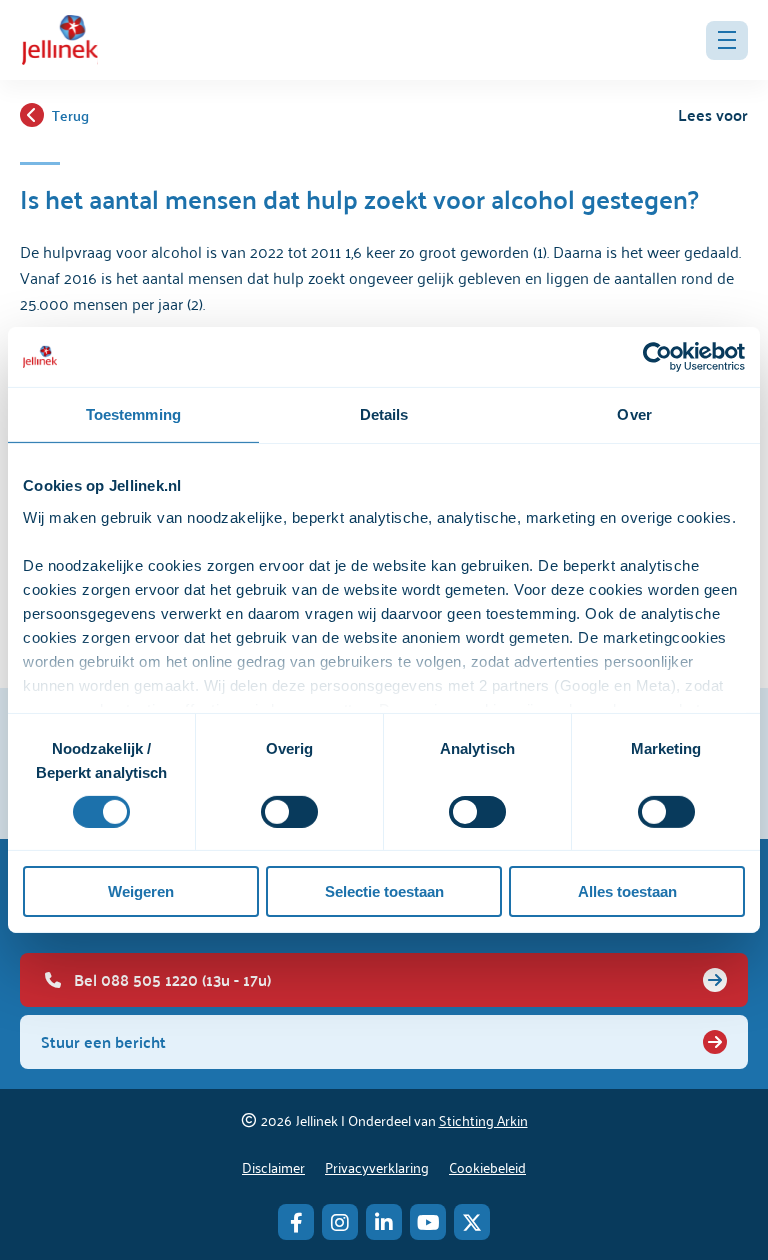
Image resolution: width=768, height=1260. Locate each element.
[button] (727, 40)
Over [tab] (634, 414)
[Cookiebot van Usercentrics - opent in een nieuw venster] (657, 357)
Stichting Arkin (483, 1119)
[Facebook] (296, 1222)
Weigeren (141, 891)
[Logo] (60, 40)
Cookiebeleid (487, 1166)
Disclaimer (273, 1166)
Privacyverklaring (377, 1166)
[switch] (289, 812)
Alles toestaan (627, 891)
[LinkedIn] (384, 1222)
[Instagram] (340, 1222)
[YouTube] (428, 1222)
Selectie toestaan (384, 891)
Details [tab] (384, 414)
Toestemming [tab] (133, 414)
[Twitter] (472, 1222)
